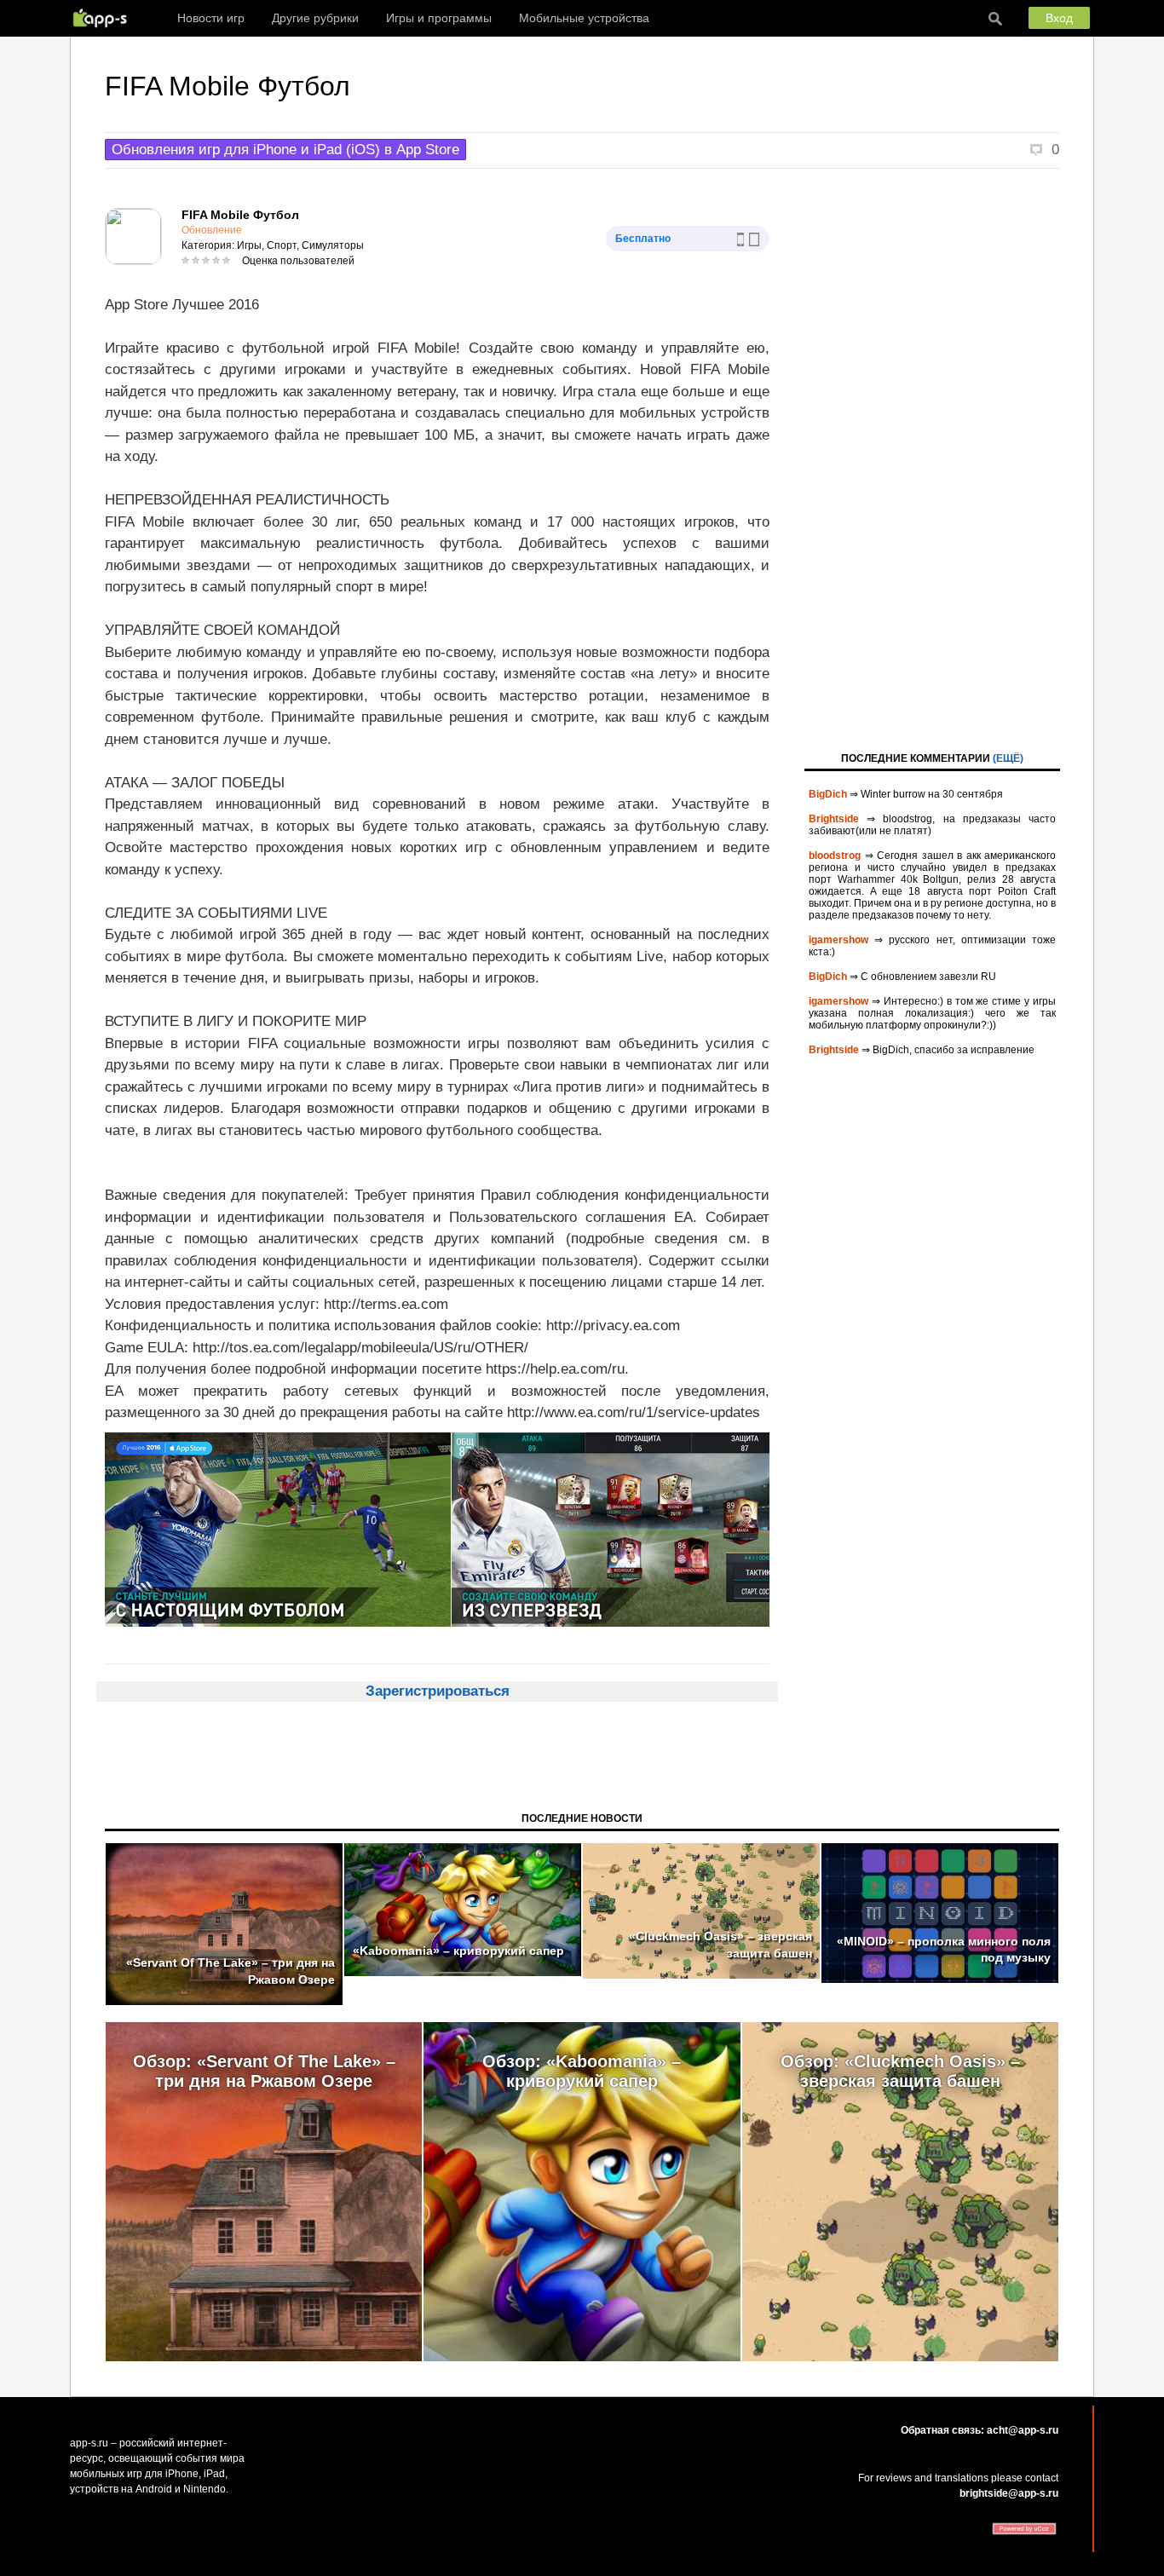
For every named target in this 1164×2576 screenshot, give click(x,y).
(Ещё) (1008, 758)
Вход (1059, 18)
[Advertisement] (932, 458)
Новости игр (211, 18)
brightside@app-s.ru (1009, 2493)
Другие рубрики (315, 18)
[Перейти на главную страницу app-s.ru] (104, 18)
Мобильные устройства (584, 18)
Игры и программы (439, 18)
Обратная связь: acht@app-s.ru (980, 2430)
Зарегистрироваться (438, 1691)
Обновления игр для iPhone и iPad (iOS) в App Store (285, 150)
